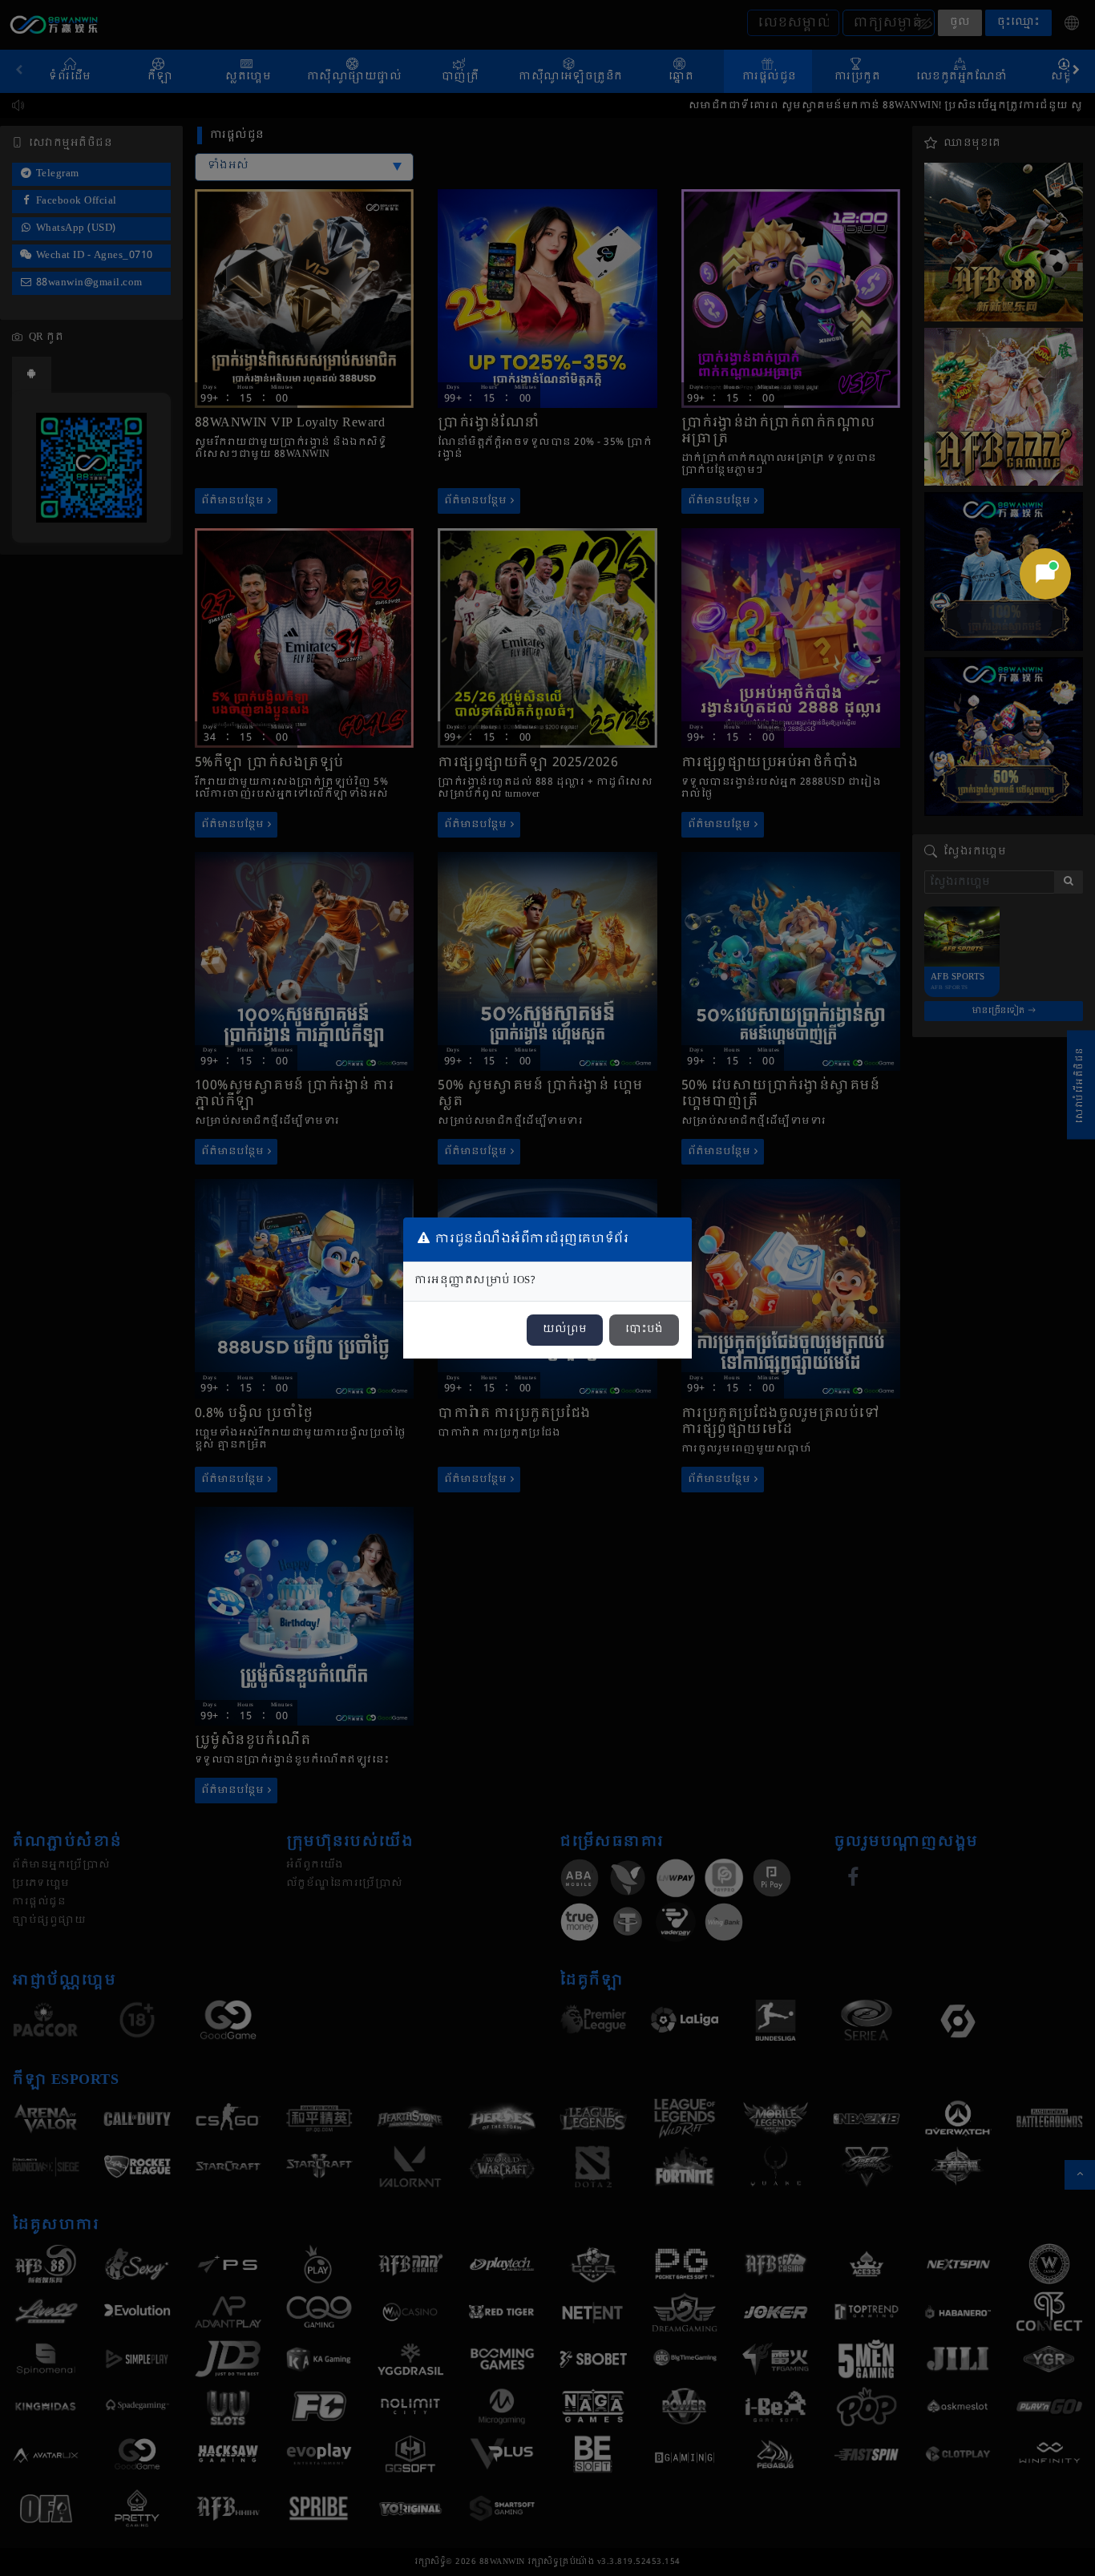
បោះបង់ (644, 1330)
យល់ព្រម (565, 1330)
